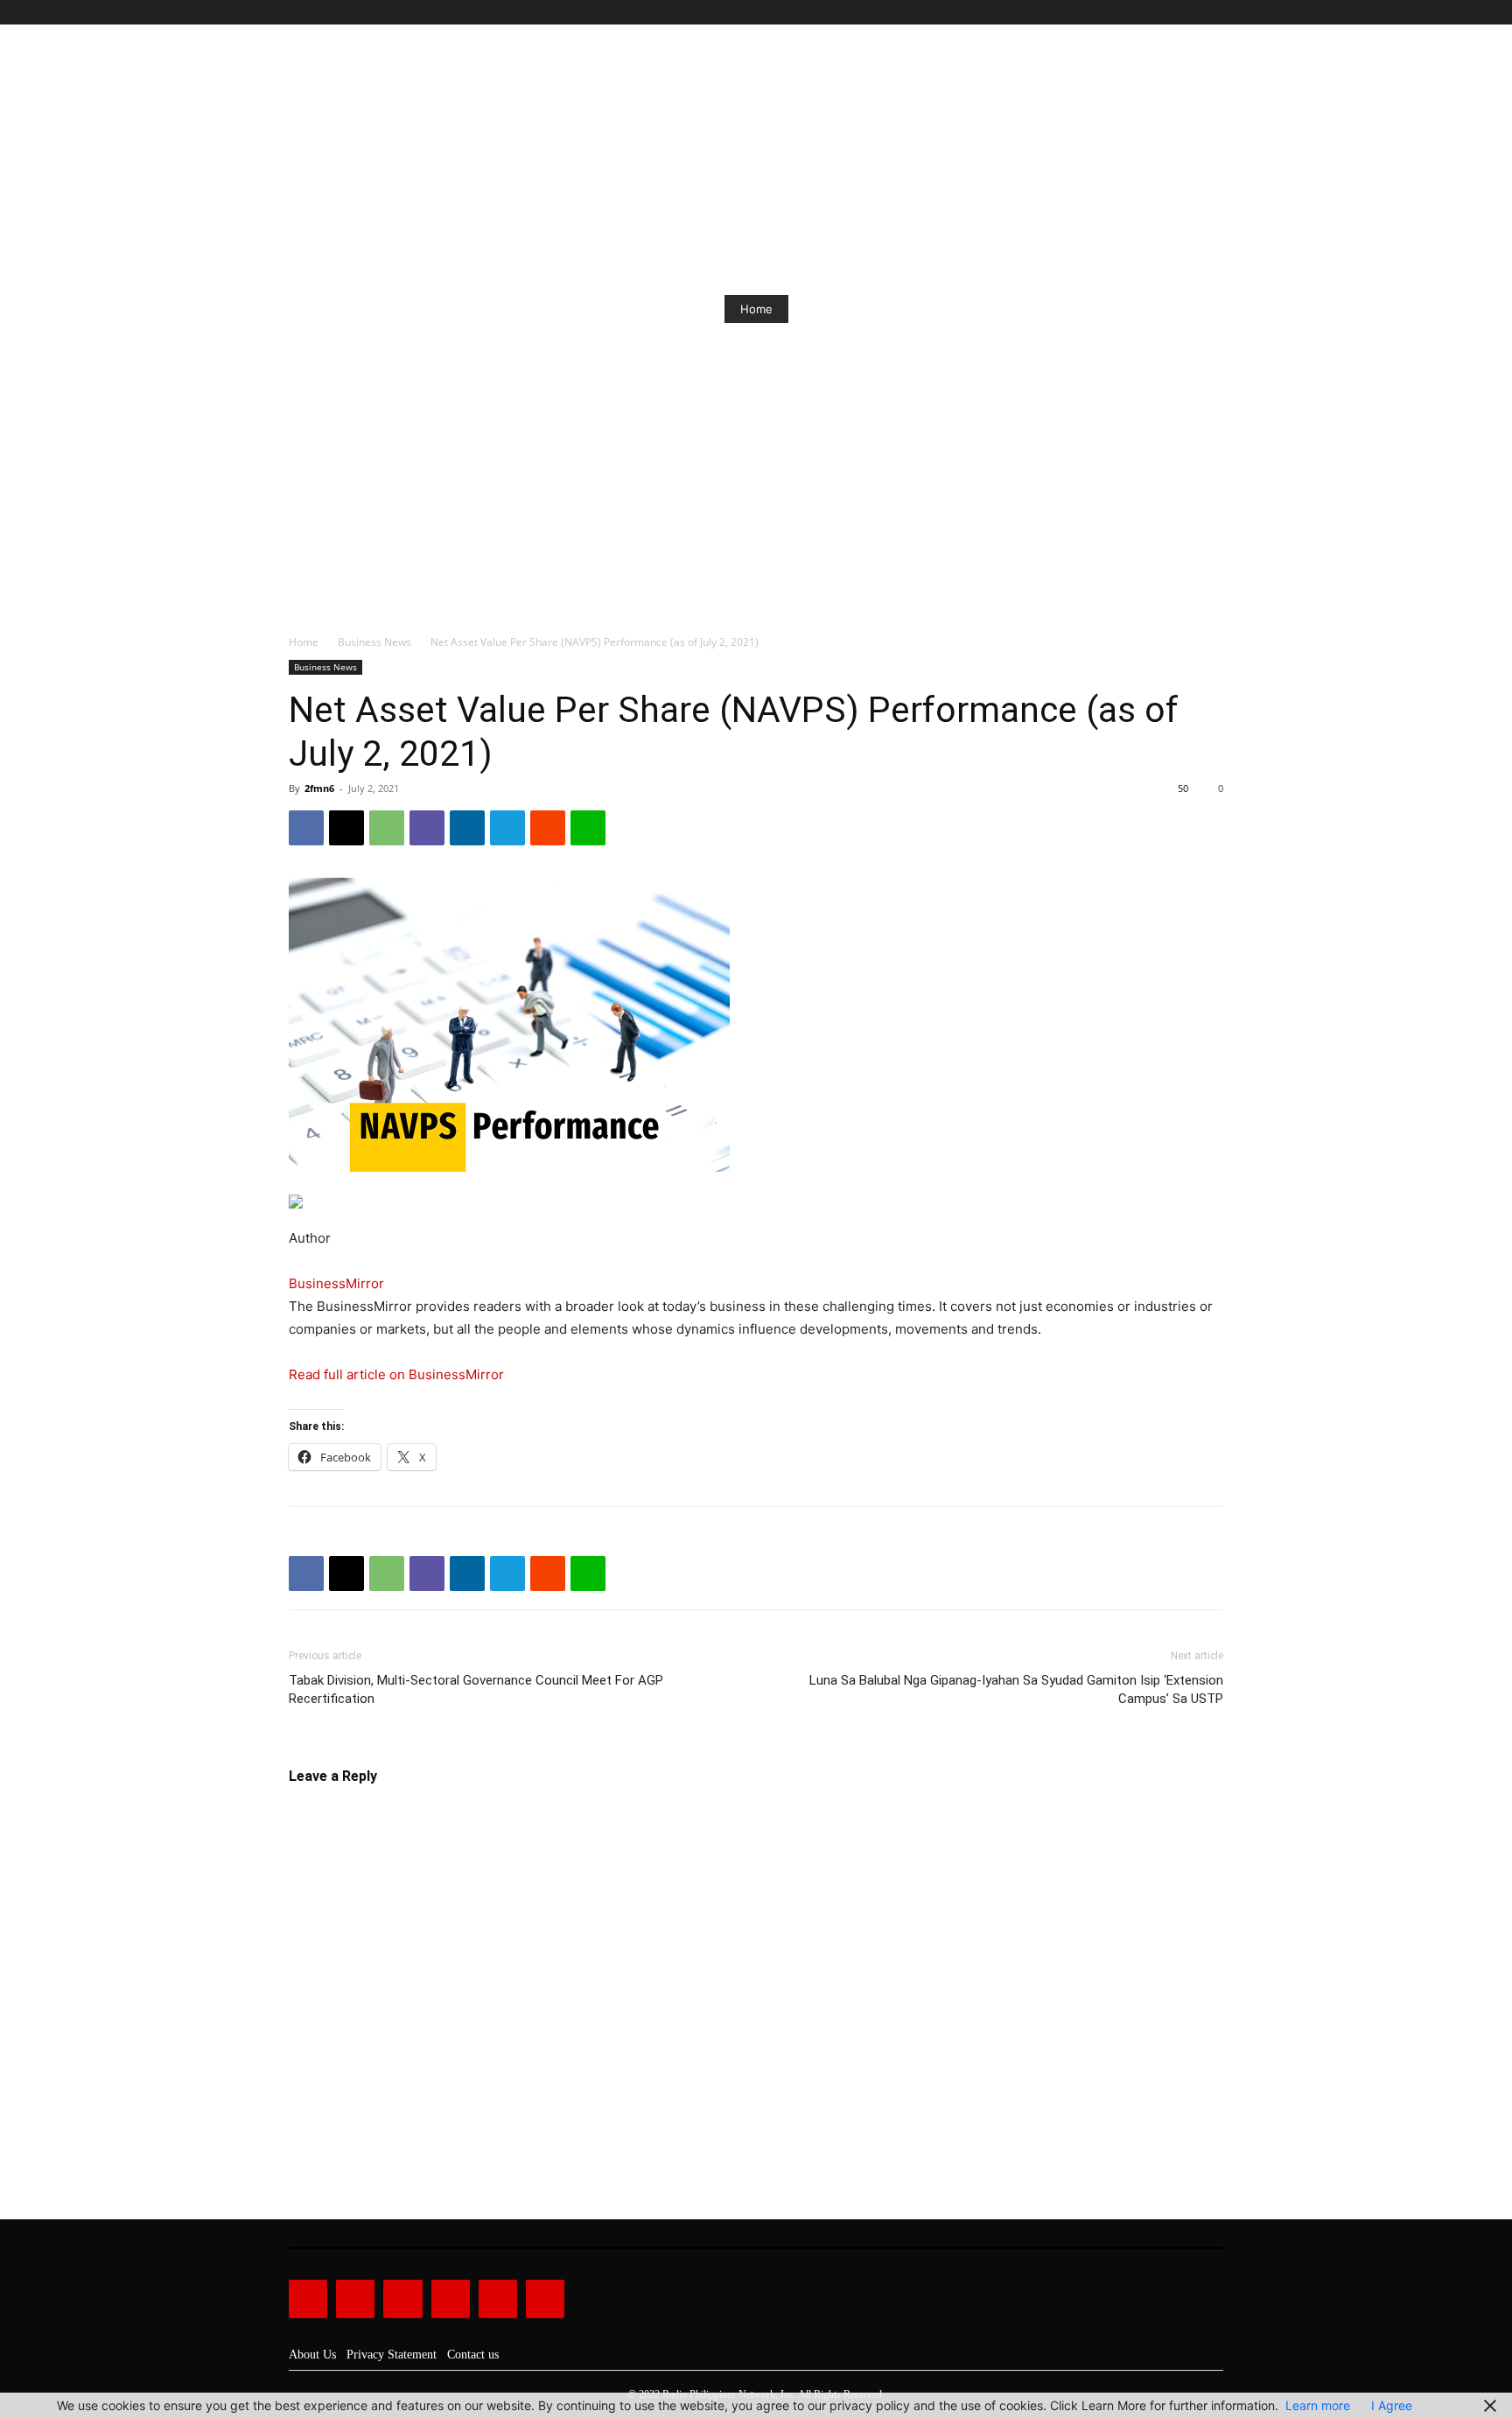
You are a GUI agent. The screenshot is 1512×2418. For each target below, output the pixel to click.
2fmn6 (319, 788)
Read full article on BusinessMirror (396, 1374)
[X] (1193, 13)
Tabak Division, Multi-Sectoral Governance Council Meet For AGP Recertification (476, 1689)
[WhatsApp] (387, 828)
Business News (374, 642)
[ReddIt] (548, 828)
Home (756, 309)
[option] (756, 309)
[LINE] (588, 828)
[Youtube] (1213, 13)
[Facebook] (1134, 13)
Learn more (1318, 2405)
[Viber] (427, 828)
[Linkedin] (467, 828)
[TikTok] (1174, 13)
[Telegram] (507, 828)
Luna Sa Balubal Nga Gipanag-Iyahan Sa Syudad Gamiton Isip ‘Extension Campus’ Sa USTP (1016, 1689)
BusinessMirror (336, 1283)
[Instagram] (1154, 13)
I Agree (1392, 2405)
